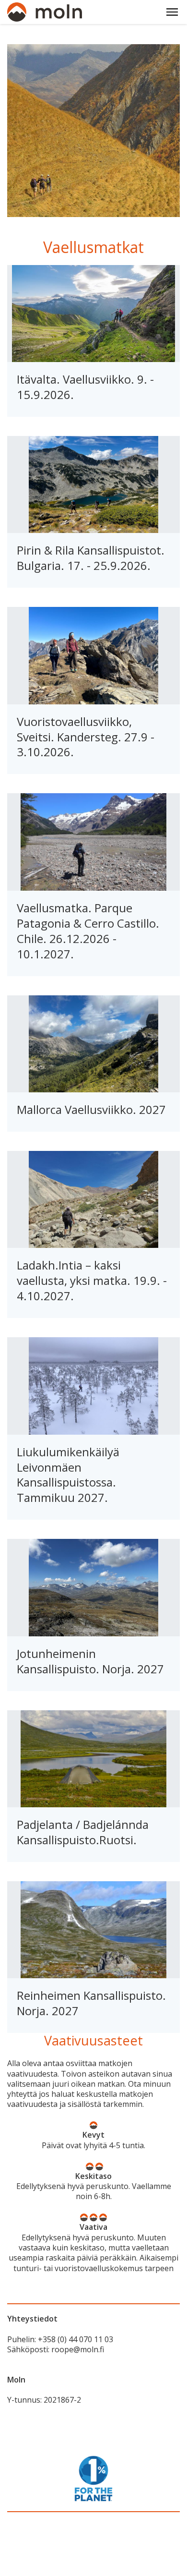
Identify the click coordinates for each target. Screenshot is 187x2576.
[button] (172, 12)
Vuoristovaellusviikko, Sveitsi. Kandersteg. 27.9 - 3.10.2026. (86, 737)
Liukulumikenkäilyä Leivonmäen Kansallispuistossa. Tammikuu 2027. (68, 1475)
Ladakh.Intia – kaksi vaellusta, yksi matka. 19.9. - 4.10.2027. (92, 1280)
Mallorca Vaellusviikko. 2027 (91, 1109)
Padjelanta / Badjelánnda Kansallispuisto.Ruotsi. (83, 1832)
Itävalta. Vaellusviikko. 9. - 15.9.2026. (85, 387)
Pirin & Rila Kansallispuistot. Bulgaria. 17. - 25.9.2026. (91, 558)
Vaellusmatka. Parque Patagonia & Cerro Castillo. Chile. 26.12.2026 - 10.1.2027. (88, 931)
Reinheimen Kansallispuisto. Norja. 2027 (91, 2003)
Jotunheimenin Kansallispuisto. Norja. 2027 (90, 1661)
